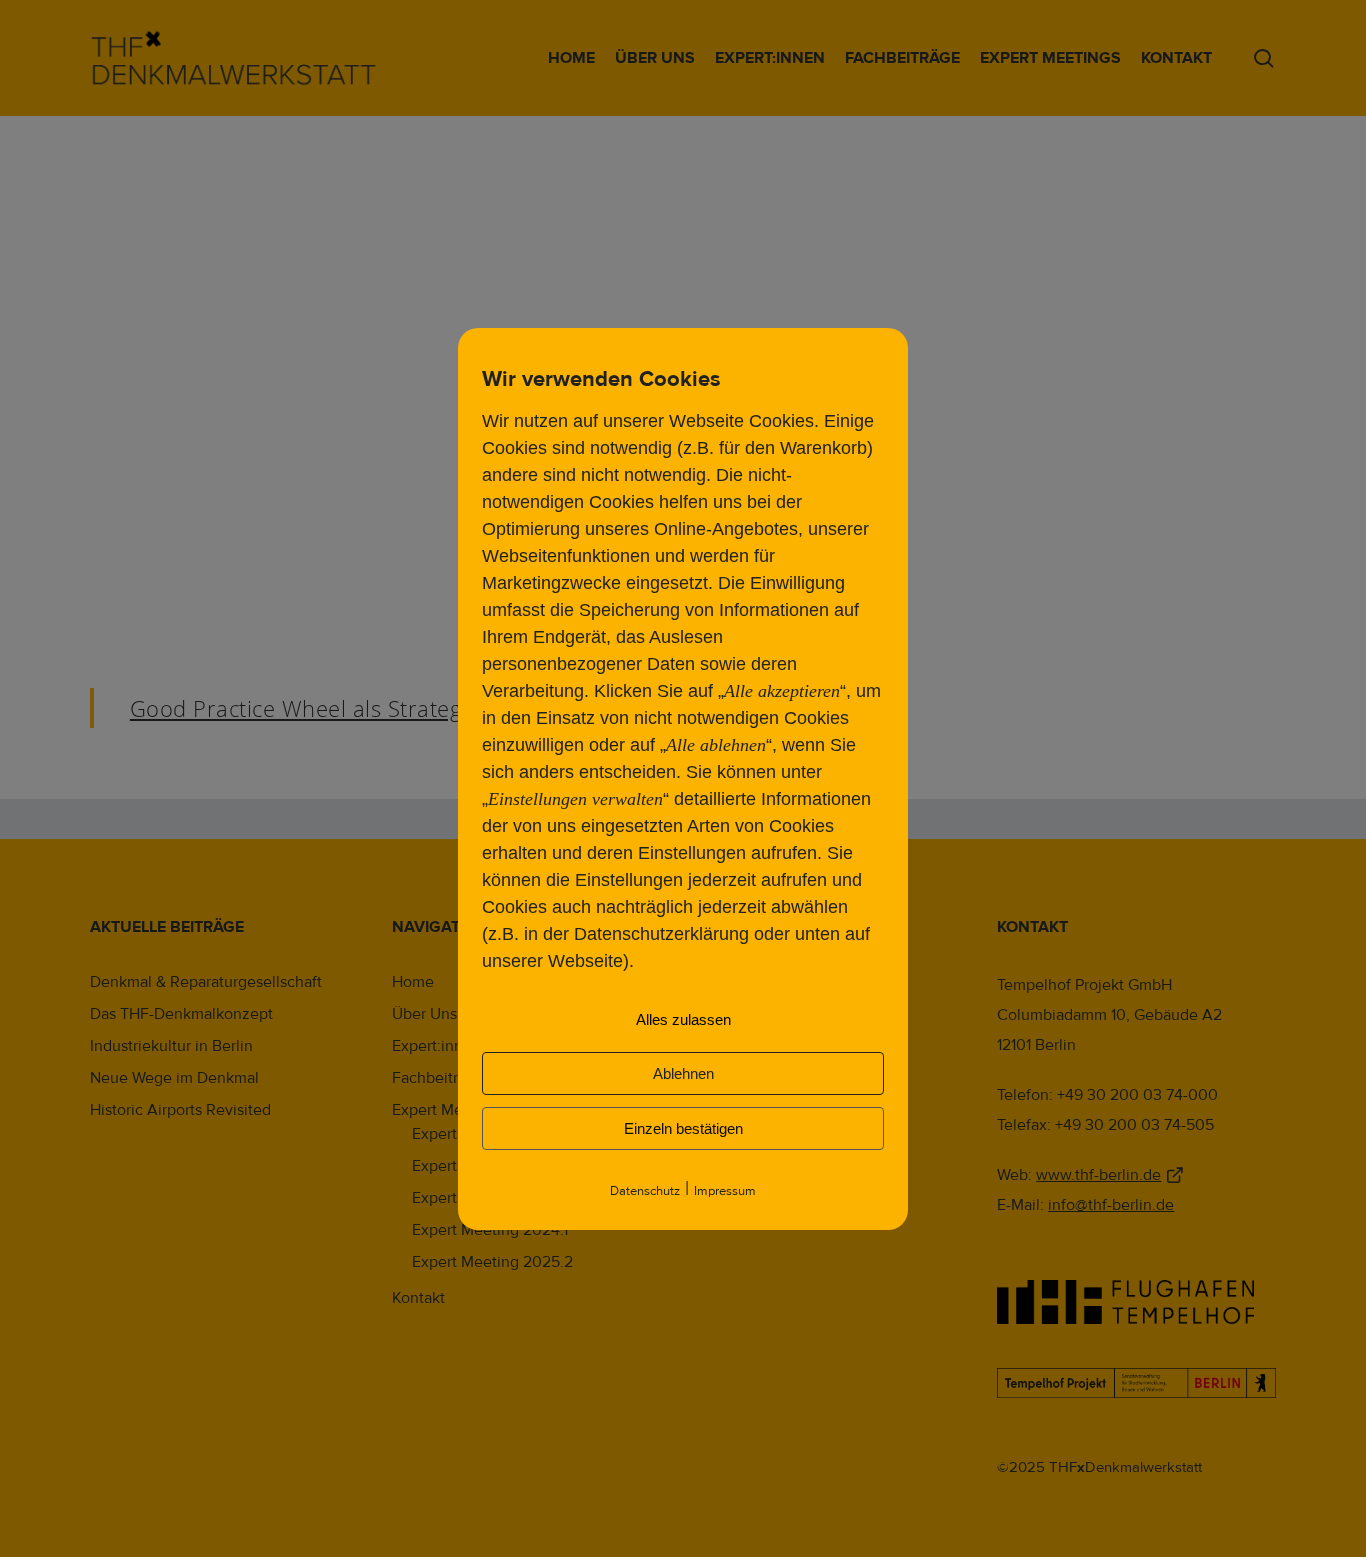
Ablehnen (683, 1073)
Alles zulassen (683, 1019)
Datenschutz (645, 1191)
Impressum (725, 1191)
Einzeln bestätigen (683, 1128)
